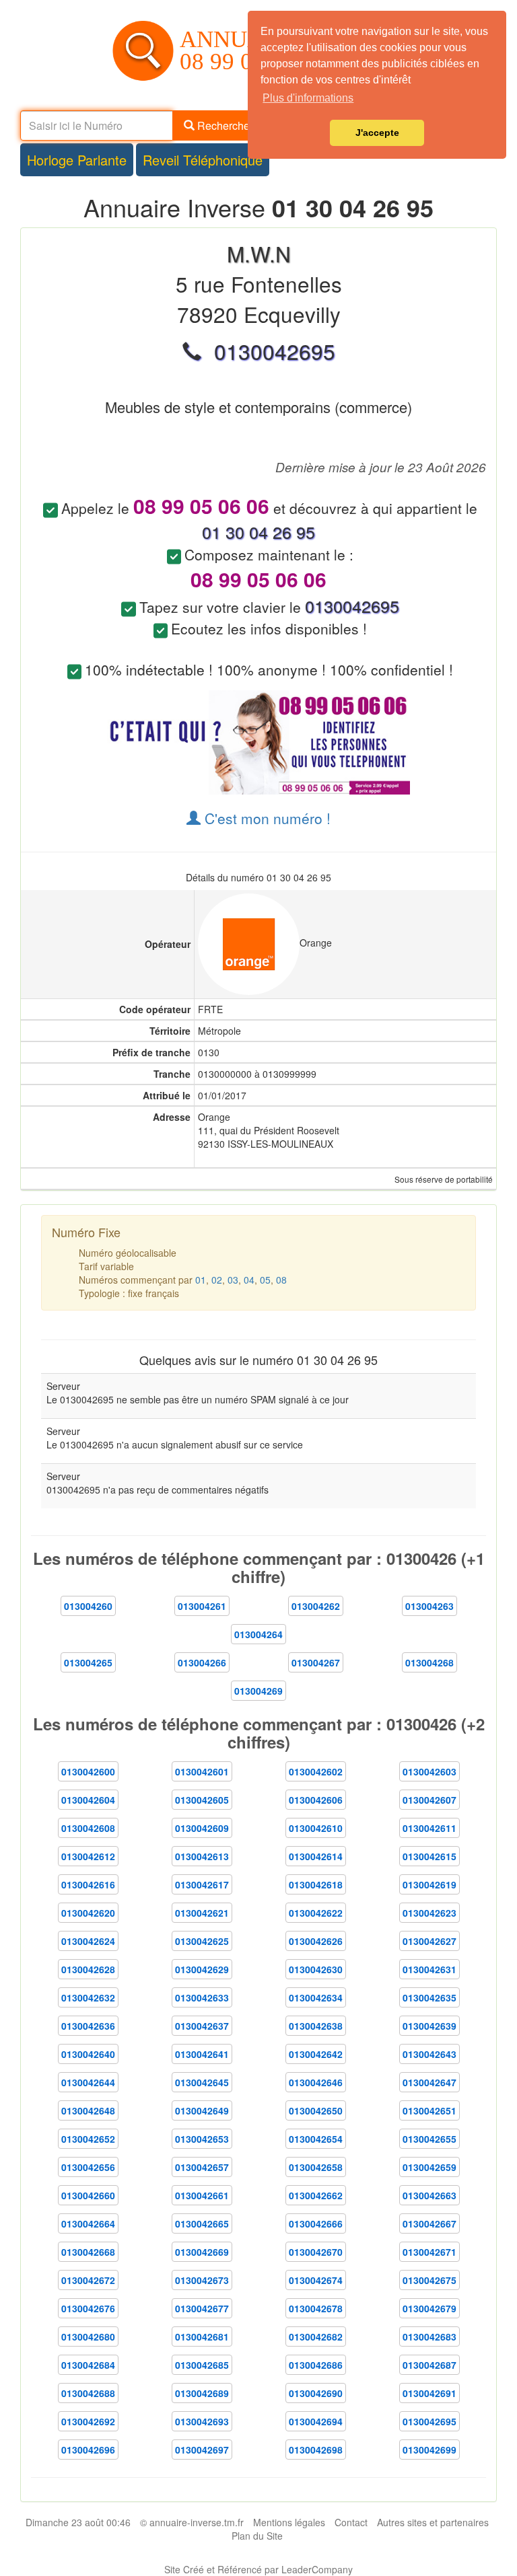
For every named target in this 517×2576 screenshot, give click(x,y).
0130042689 (202, 2393)
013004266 (202, 1662)
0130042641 (202, 2054)
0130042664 (88, 2223)
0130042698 (316, 2450)
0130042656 (88, 2167)
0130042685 (202, 2365)
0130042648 (88, 2110)
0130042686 (316, 2365)
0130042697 (202, 2450)
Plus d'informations (308, 98)
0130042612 (88, 1856)
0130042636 (88, 2026)
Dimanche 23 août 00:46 (78, 2522)
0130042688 (88, 2393)
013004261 (202, 1606)
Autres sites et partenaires (433, 2522)
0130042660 (88, 2195)
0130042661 (202, 2195)
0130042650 (316, 2110)
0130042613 (202, 1856)
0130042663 (429, 2195)
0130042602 (316, 1771)
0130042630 (316, 1969)
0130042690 (316, 2393)
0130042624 (88, 1941)
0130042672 (88, 2280)
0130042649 (202, 2110)
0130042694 (316, 2421)
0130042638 (316, 2026)
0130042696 (88, 2450)
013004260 (88, 1606)
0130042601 (202, 1771)
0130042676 (88, 2308)
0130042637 (202, 2026)
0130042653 (202, 2139)
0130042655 (429, 2139)
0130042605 (202, 1800)
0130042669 (202, 2252)
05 (265, 1280)
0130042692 (88, 2421)
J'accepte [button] (377, 133)
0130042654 (316, 2139)
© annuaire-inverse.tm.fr (192, 2522)
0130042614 (316, 1856)
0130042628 (88, 1969)
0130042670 (316, 2252)
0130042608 (88, 1828)
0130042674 (316, 2280)
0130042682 (316, 2336)
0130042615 (429, 1856)
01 (201, 1280)
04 (249, 1280)
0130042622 (316, 1913)
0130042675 (429, 2280)
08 (281, 1280)
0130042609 (202, 1828)
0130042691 (429, 2393)
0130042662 (316, 2195)
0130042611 (429, 1828)
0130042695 (429, 2421)
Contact (351, 2522)
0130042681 (202, 2336)
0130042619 (429, 1884)
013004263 (429, 1606)
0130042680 (88, 2336)
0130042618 (316, 1884)
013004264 (258, 1634)
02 (217, 1280)
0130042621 (202, 1913)
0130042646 (316, 2082)
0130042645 (202, 2082)
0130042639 (429, 2026)
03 (233, 1280)
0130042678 (316, 2308)
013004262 (316, 1606)
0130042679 (429, 2308)
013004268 (429, 1662)
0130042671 (429, 2252)
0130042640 (88, 2054)
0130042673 (202, 2280)
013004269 (258, 1691)
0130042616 (88, 1884)
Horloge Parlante (77, 160)
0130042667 (429, 2223)
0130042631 (429, 1969)
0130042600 (88, 1771)
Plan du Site (257, 2536)
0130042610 (316, 1828)
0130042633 (202, 1997)
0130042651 (429, 2110)
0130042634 (316, 1997)
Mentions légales (289, 2522)
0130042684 (88, 2365)
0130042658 (316, 2167)
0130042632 (88, 1997)
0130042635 (429, 1997)
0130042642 (316, 2054)
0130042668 (88, 2252)
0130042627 (429, 1941)
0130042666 (316, 2223)
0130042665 (202, 2223)
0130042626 (316, 1941)
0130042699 (429, 2450)
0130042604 (88, 1800)
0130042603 (429, 1771)
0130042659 (429, 2167)
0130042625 (202, 1941)
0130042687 (429, 2365)
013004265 (88, 1662)
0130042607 (429, 1800)
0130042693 (202, 2421)
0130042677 (202, 2308)
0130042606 (316, 1800)
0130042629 (202, 1969)
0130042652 (88, 2139)
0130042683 (429, 2336)
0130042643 (429, 2054)
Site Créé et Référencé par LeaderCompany (258, 2569)
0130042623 (429, 1913)
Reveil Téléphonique (203, 160)
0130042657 (202, 2167)
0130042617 (202, 1884)
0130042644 (88, 2082)
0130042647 (429, 2082)
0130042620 (88, 1913)
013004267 (316, 1662)
